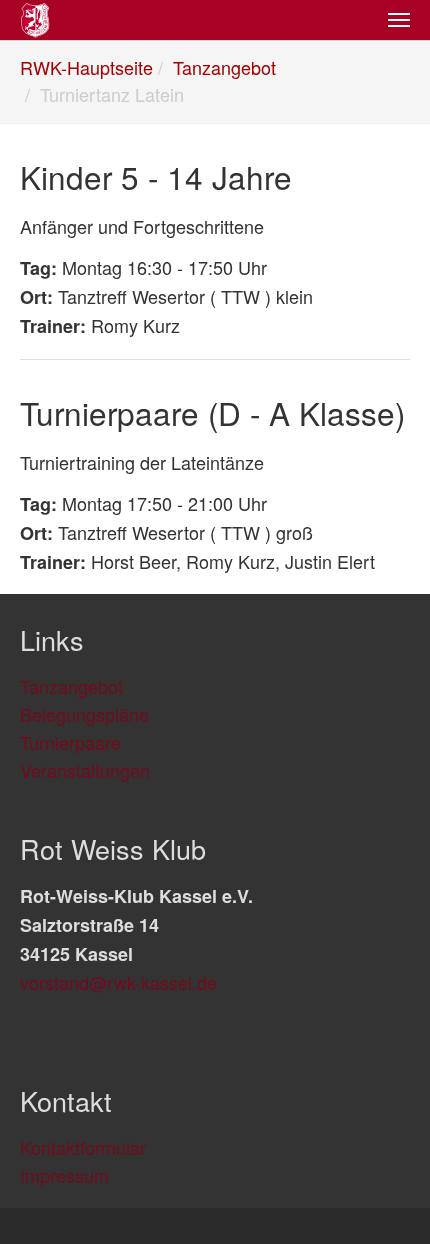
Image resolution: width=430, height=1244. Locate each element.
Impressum (64, 1175)
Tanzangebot (71, 686)
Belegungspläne (84, 714)
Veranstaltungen (85, 770)
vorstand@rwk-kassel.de (118, 982)
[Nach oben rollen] (383, 1197)
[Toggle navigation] (399, 20)
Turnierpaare (70, 742)
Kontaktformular (83, 1147)
